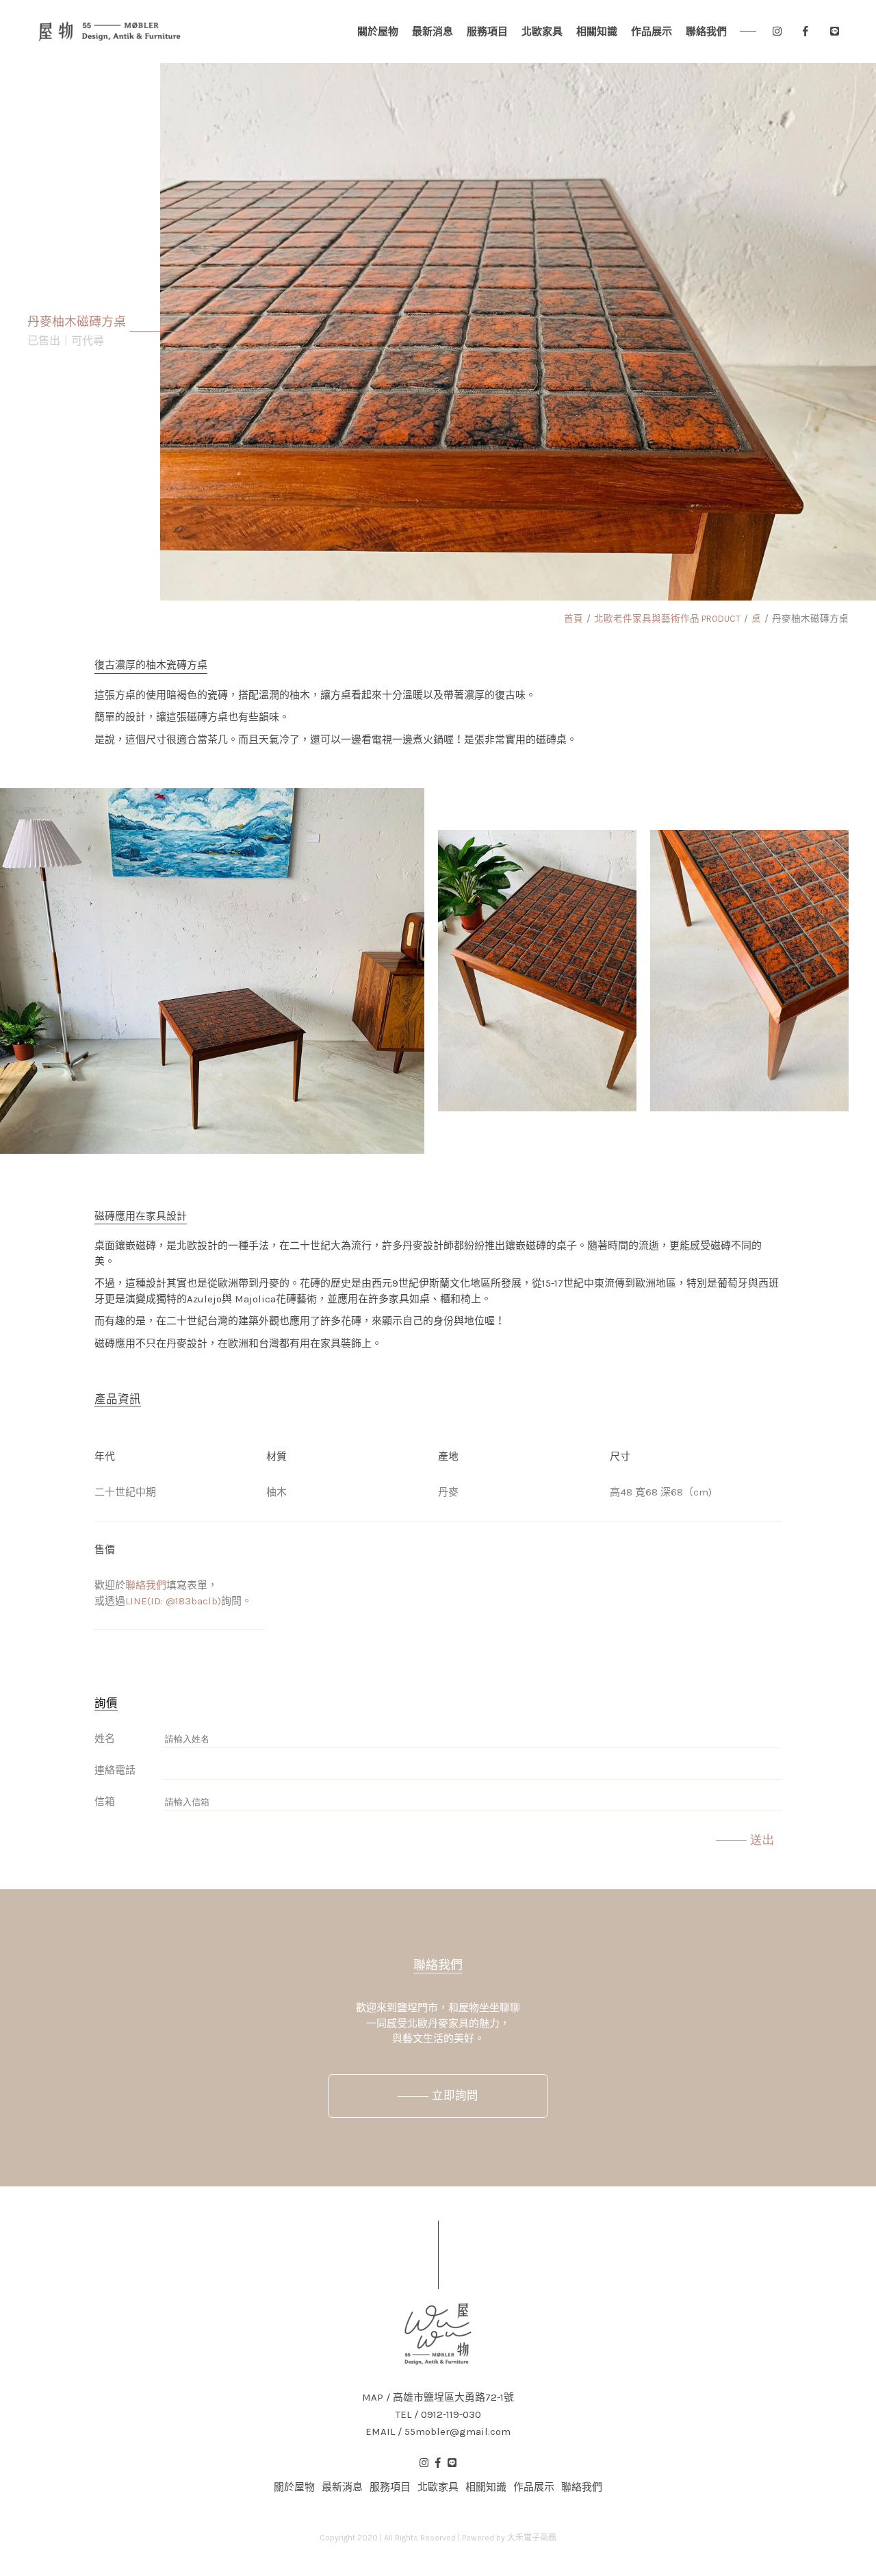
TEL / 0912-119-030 (438, 2415)
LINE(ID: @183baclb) (173, 1601)
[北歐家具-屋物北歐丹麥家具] (109, 31)
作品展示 (652, 31)
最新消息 (433, 31)
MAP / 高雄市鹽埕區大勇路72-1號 (438, 2398)
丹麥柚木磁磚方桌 (810, 619)
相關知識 (597, 31)
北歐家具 (542, 31)
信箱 (105, 1802)
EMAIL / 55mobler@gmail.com (438, 2432)
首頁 (574, 619)
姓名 (105, 1739)
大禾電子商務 (532, 2538)
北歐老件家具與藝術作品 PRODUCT (667, 619)
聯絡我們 (706, 31)
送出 (762, 1840)
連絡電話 (115, 1770)
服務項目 (487, 31)
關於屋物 (378, 31)
